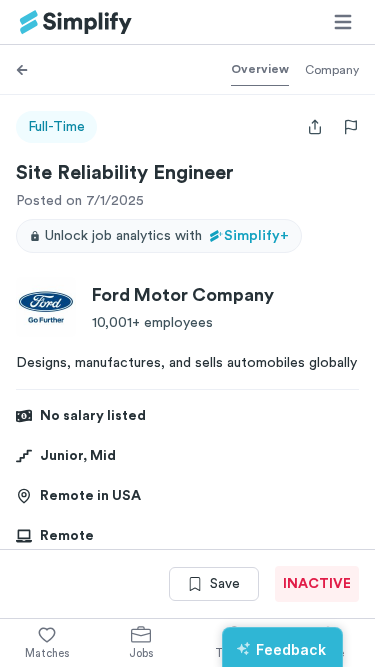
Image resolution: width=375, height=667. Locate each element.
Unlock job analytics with (167, 236)
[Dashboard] (76, 22)
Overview (260, 69)
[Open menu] (343, 22)
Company (332, 70)
